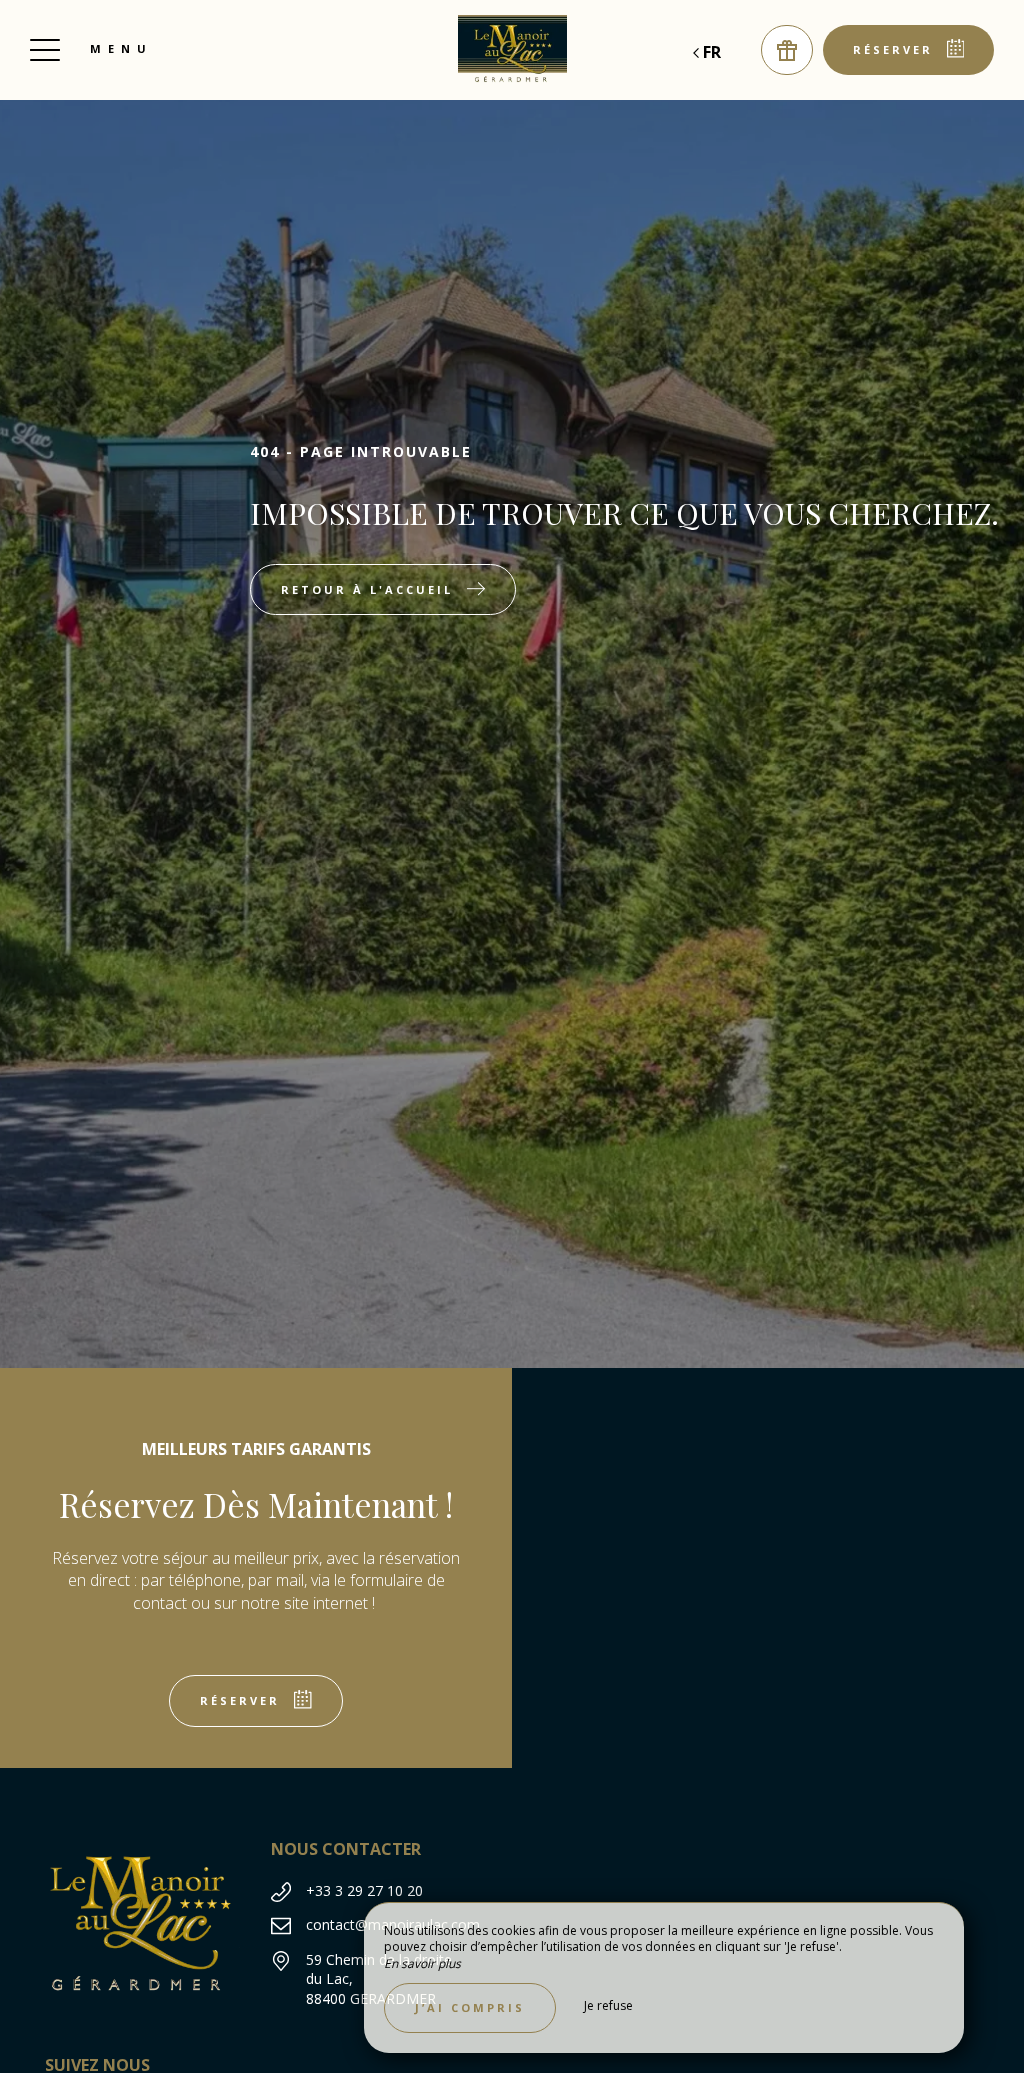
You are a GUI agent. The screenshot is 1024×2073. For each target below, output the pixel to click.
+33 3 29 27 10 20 (364, 1890)
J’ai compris (470, 2007)
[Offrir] (787, 50)
